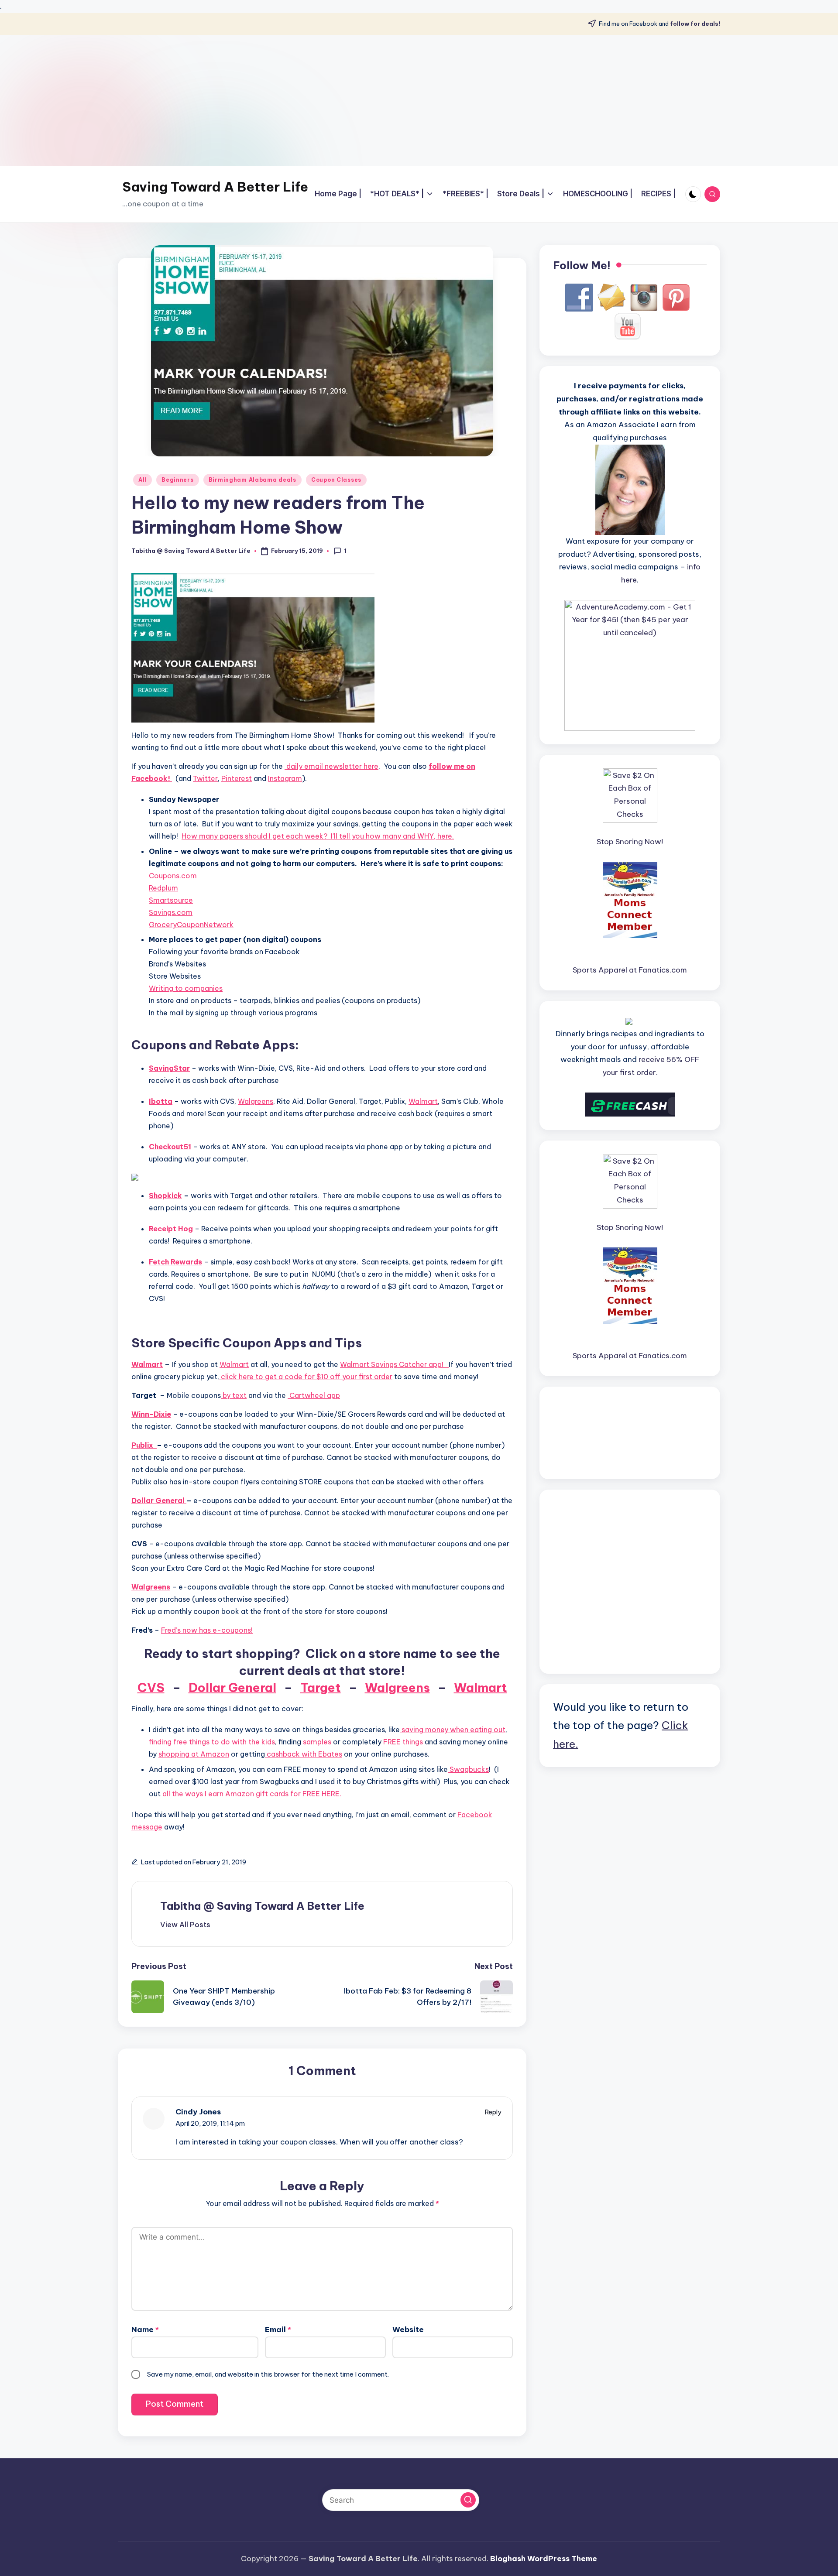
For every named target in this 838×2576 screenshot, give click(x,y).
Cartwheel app (314, 1395)
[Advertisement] (419, 100)
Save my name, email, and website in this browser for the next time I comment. (268, 2374)
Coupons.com (173, 876)
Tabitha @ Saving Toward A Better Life (262, 1906)
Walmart (423, 1101)
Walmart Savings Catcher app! (394, 1364)
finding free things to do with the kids (212, 1742)
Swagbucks (468, 1769)
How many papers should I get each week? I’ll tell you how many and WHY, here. (318, 836)
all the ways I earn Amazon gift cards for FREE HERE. (251, 1794)
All (143, 480)
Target (321, 1687)
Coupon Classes (336, 480)
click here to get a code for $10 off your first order (307, 1377)
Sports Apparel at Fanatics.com (630, 970)
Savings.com (171, 912)
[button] (185, 1925)
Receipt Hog (171, 1229)
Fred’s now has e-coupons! (207, 1630)
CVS (151, 1687)
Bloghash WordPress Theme (544, 2559)
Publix (144, 1445)
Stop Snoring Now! (630, 842)
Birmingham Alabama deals (252, 480)
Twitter (205, 778)
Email (278, 2329)
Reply (493, 2112)
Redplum (163, 888)
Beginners (177, 480)
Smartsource (171, 900)
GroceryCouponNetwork (191, 925)
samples (317, 1742)
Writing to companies (186, 988)
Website (408, 2329)
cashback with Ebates (304, 1754)
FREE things (403, 1742)
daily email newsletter (323, 766)
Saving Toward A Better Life (215, 187)
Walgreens (256, 1101)
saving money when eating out (453, 1730)
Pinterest (237, 778)
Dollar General (159, 1500)
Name (145, 2329)
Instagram (285, 778)
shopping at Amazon (194, 1754)
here (370, 766)
